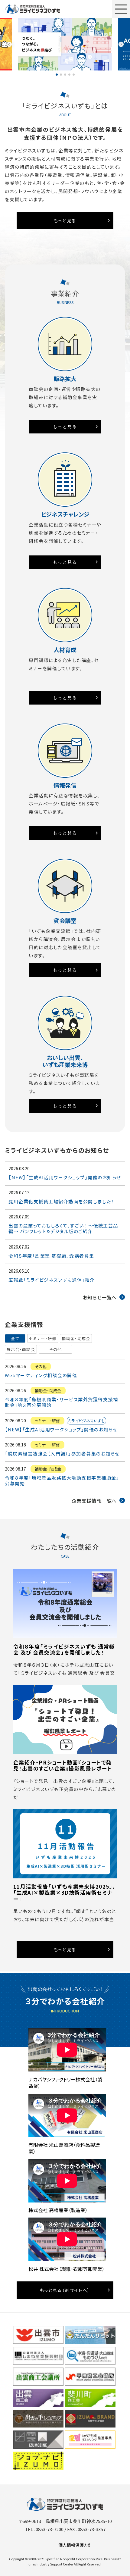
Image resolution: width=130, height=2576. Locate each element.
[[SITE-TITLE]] (33, 9)
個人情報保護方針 (75, 2545)
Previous (9, 44)
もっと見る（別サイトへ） (65, 2290)
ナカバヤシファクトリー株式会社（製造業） (65, 2083)
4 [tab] (69, 75)
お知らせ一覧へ (100, 1297)
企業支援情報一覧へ (94, 1501)
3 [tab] (65, 75)
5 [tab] (74, 75)
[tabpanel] (65, 44)
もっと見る (65, 220)
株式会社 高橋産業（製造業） (58, 2210)
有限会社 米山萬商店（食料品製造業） (64, 2148)
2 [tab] (61, 75)
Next (121, 44)
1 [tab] (57, 75)
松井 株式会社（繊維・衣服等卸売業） (67, 2269)
